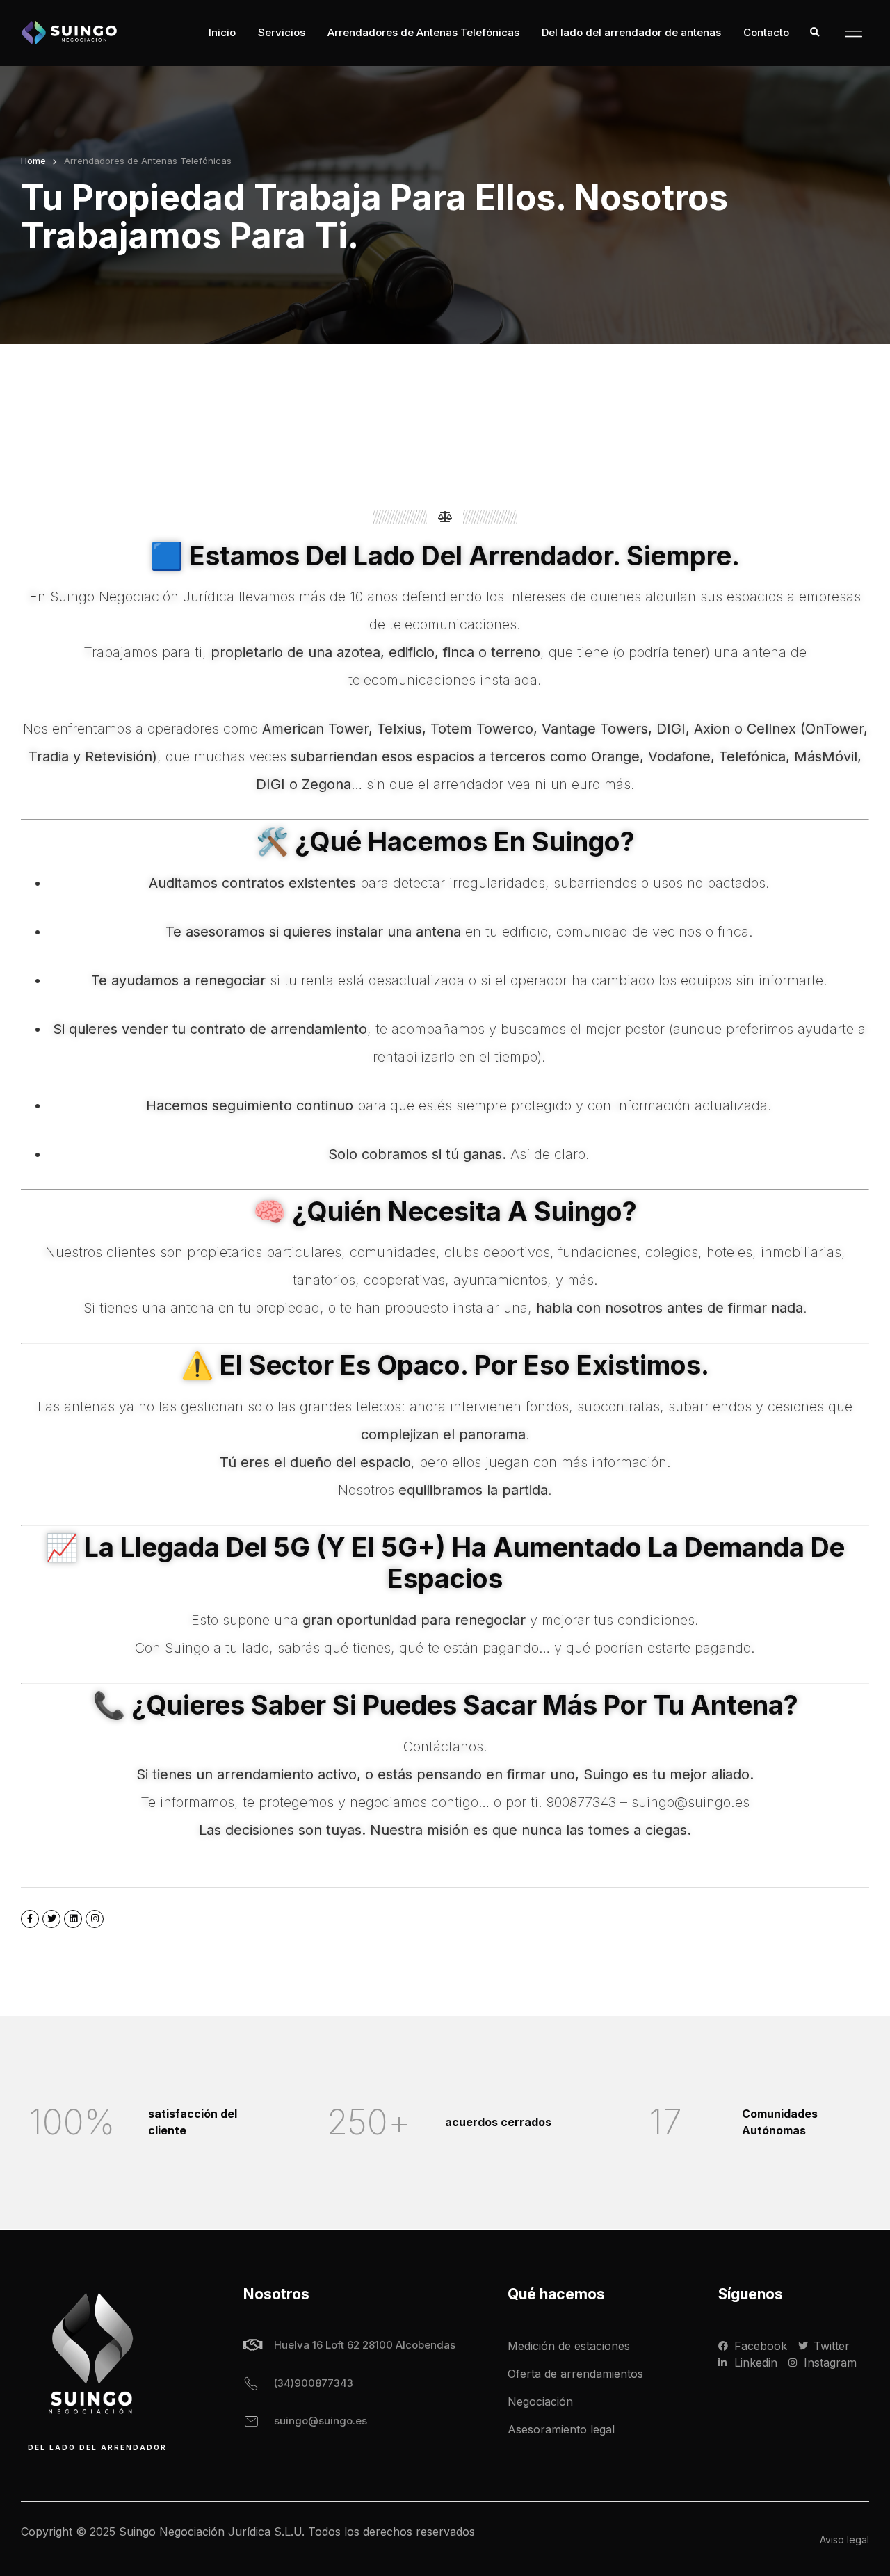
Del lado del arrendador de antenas (631, 32)
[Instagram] (95, 1919)
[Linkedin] (73, 1919)
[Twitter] (51, 1919)
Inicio (222, 32)
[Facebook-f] (30, 1919)
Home (33, 161)
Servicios (282, 32)
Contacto (766, 32)
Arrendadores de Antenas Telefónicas (423, 32)
